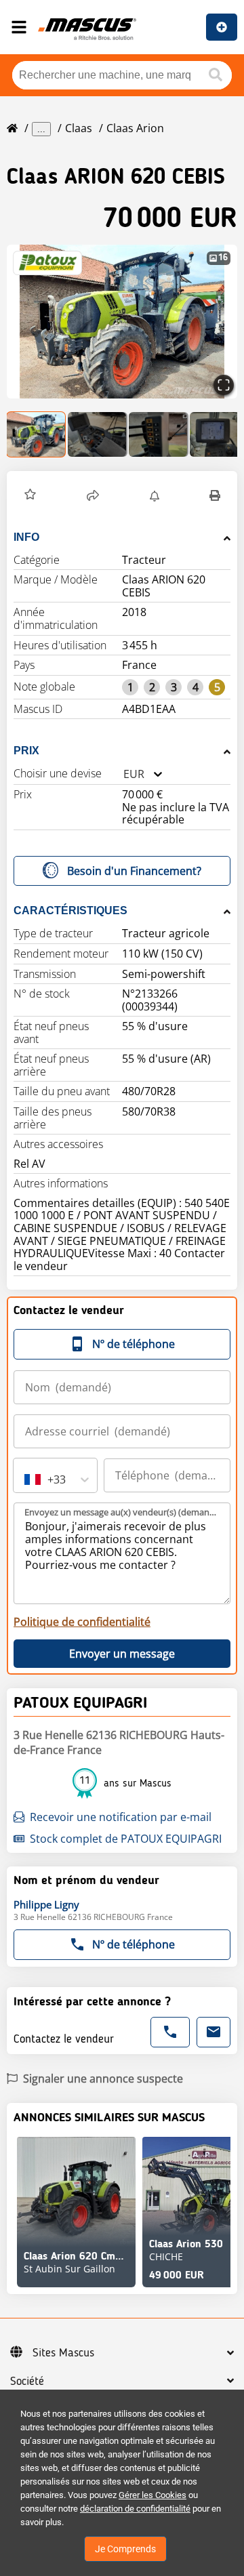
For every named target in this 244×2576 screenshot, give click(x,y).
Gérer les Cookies (152, 2495)
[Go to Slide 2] (98, 434)
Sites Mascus (63, 2353)
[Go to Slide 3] (159, 434)
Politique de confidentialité (82, 1622)
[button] (122, 322)
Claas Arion (135, 128)
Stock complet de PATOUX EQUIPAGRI (126, 1839)
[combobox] (123, 774)
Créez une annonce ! (222, 27)
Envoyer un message (122, 1654)
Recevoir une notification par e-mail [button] (121, 1817)
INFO (26, 537)
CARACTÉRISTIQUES (70, 911)
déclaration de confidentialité (135, 2509)
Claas (79, 128)
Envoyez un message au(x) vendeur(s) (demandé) (123, 1512)
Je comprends (125, 2549)
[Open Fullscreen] (224, 385)
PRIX (26, 751)
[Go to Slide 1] (37, 434)
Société (27, 2381)
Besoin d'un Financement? (134, 871)
